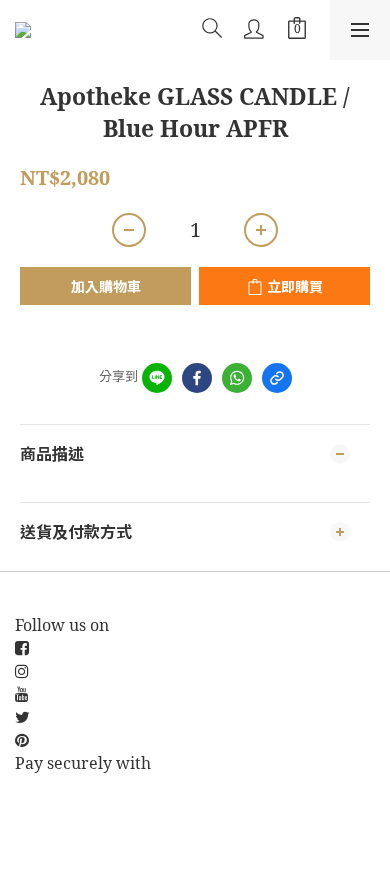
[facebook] (197, 378)
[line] (157, 378)
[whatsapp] (237, 378)
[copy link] (277, 378)
